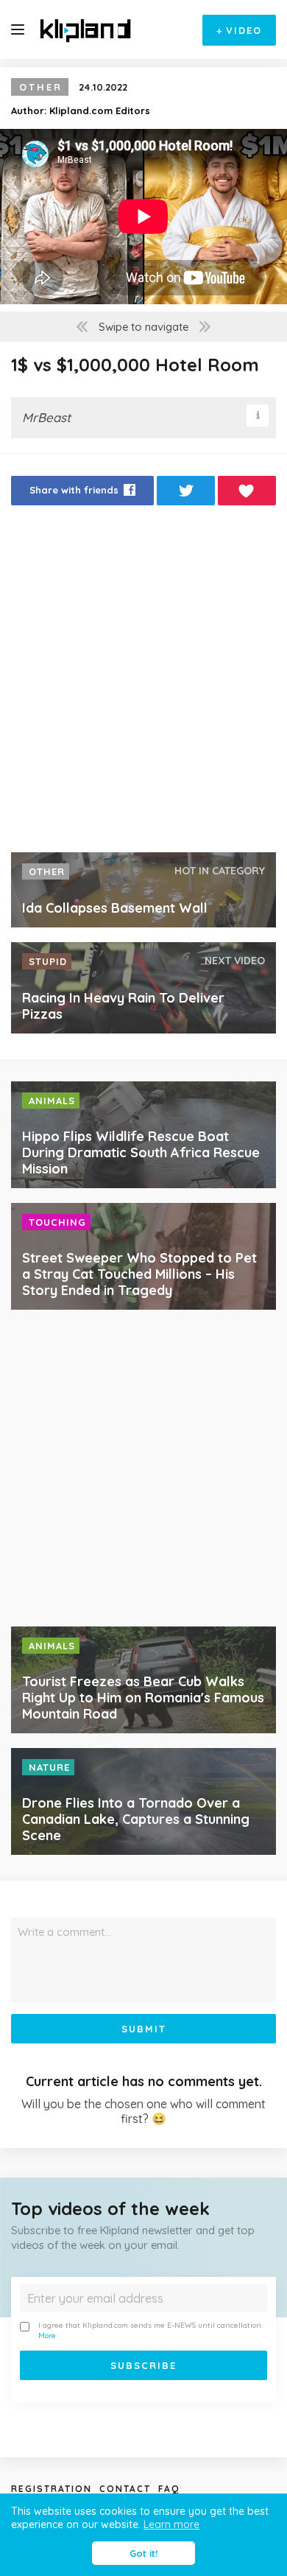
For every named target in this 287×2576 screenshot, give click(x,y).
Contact (125, 2489)
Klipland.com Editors (100, 110)
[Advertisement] (143, 683)
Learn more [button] (171, 2524)
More (47, 2335)
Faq (169, 2489)
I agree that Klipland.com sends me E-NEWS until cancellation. (150, 2330)
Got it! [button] (143, 2553)
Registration (52, 2489)
